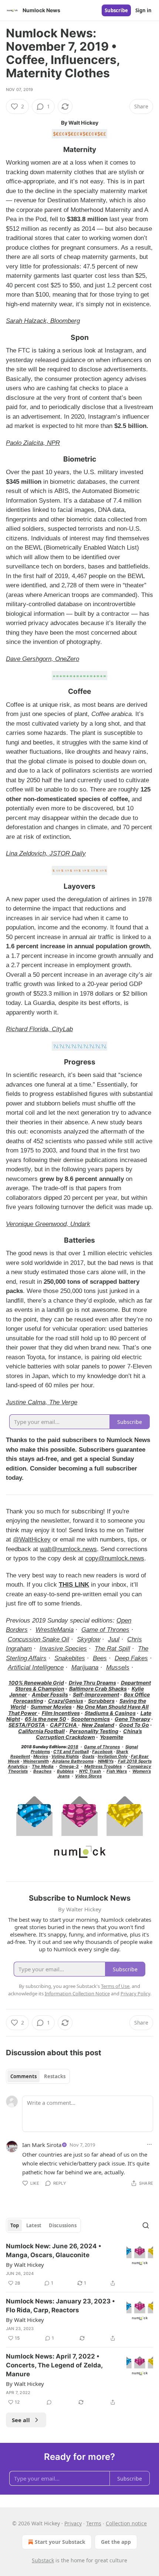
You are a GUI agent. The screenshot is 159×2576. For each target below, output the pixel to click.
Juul (114, 1639)
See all (21, 2420)
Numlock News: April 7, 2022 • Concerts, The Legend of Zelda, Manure (54, 2365)
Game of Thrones (105, 1630)
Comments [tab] (23, 2076)
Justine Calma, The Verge (42, 1402)
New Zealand (98, 1725)
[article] (79, 2265)
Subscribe (116, 10)
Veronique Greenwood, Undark (48, 1224)
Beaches (42, 1771)
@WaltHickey (32, 1539)
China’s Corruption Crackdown (89, 1734)
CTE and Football (71, 1752)
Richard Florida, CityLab (39, 1029)
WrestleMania (55, 1630)
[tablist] (38, 2076)
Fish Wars (117, 1771)
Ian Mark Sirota (42, 2145)
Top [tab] (15, 2225)
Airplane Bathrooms (73, 1761)
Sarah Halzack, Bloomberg (43, 321)
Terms (94, 2523)
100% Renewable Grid (36, 1683)
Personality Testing (94, 1731)
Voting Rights (65, 1756)
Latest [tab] (34, 2225)
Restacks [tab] (55, 2076)
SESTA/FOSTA (27, 1725)
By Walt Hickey (25, 2265)
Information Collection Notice (77, 1993)
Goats (88, 1756)
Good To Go (134, 1725)
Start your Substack (60, 2542)
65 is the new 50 (45, 1719)
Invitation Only (113, 1756)
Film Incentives (61, 1713)
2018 (73, 1747)
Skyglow (89, 1639)
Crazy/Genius (66, 1701)
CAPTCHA (64, 1725)
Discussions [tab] (63, 2225)
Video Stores (88, 1776)
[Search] (146, 2225)
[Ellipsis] (149, 2144)
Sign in (143, 10)
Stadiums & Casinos (110, 1713)
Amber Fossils (50, 1694)
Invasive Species (63, 1649)
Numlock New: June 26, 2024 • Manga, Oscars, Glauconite (54, 2251)
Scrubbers (101, 1701)
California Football (41, 1731)
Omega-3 (69, 1766)
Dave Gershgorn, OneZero (43, 659)
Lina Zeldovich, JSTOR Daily (46, 853)
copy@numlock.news (115, 1558)
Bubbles (65, 1771)
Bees (100, 1658)
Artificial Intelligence (36, 1667)
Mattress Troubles (103, 1766)
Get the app (116, 2542)
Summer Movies (51, 1707)
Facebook (102, 1752)
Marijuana (85, 1667)
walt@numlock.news (68, 1549)
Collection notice (126, 2523)
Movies (41, 1756)
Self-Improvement (96, 1694)
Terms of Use (115, 1986)
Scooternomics (90, 1719)
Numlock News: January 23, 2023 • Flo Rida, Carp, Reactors (60, 2306)
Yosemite (111, 1737)
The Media (43, 1766)
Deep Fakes (131, 1658)
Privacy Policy (135, 1993)
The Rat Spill (112, 1649)
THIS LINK (74, 1585)
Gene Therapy (132, 1719)
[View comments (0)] (49, 2402)
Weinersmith (36, 1761)
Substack (43, 2560)
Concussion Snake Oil (38, 1639)
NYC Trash (90, 1771)
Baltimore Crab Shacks (98, 1689)
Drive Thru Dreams (92, 1683)
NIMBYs (106, 1761)
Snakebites (70, 1658)
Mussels (118, 1667)
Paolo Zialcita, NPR (33, 443)
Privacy (73, 2523)
